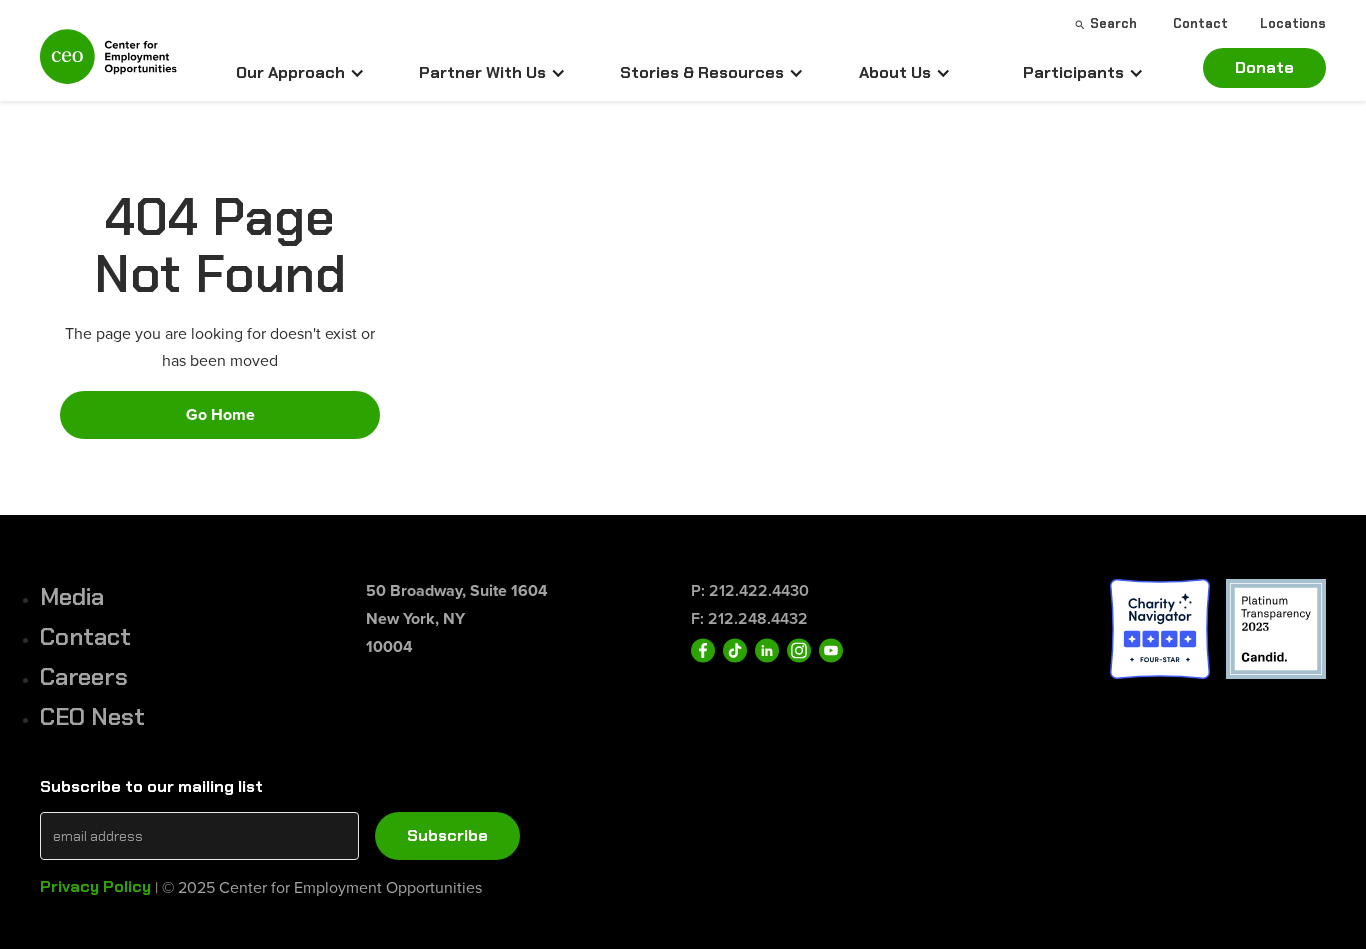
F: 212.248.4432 (749, 618)
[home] (108, 65)
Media (72, 596)
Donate (1264, 67)
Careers (84, 676)
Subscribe (447, 835)
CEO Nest (92, 716)
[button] (300, 73)
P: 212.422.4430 (750, 590)
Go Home (220, 414)
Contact (85, 636)
